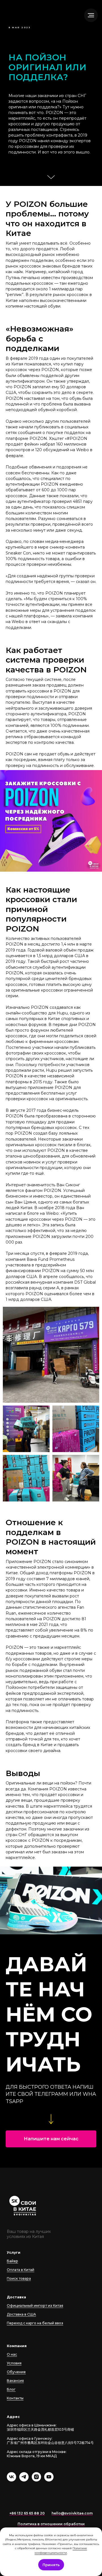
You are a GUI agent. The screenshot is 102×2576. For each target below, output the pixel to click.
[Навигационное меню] (91, 15)
